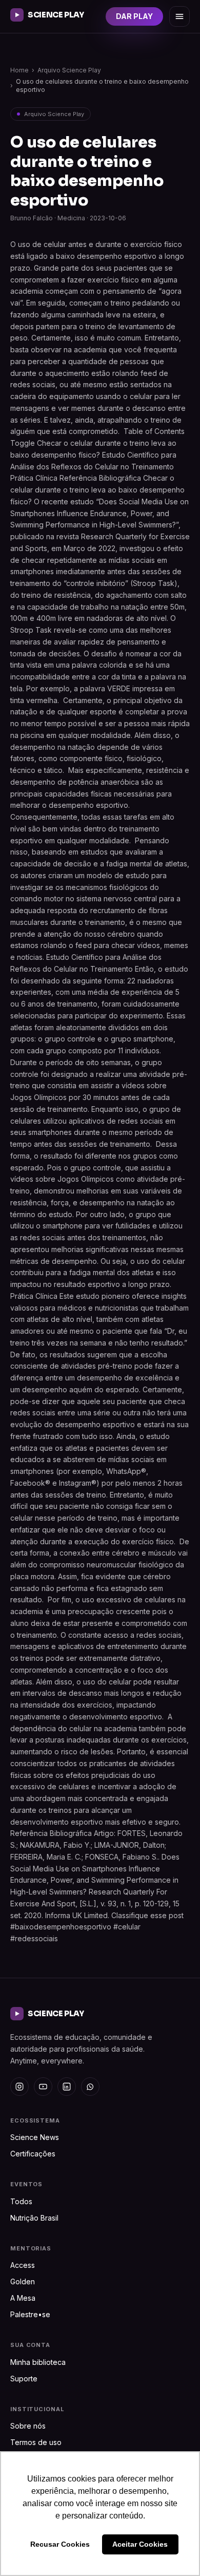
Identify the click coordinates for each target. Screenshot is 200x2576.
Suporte (24, 2379)
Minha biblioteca (38, 2362)
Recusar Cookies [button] (60, 2544)
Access (23, 2265)
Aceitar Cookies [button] (140, 2544)
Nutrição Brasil (34, 2218)
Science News (35, 2137)
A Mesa (23, 2298)
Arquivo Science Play (69, 70)
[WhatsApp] (90, 2087)
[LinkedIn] (67, 2087)
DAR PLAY (134, 16)
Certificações (33, 2154)
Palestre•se (30, 2314)
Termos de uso (36, 2442)
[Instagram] (19, 2087)
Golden (23, 2281)
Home (19, 70)
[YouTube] (43, 2087)
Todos (21, 2201)
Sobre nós (28, 2426)
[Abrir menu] (179, 16)
